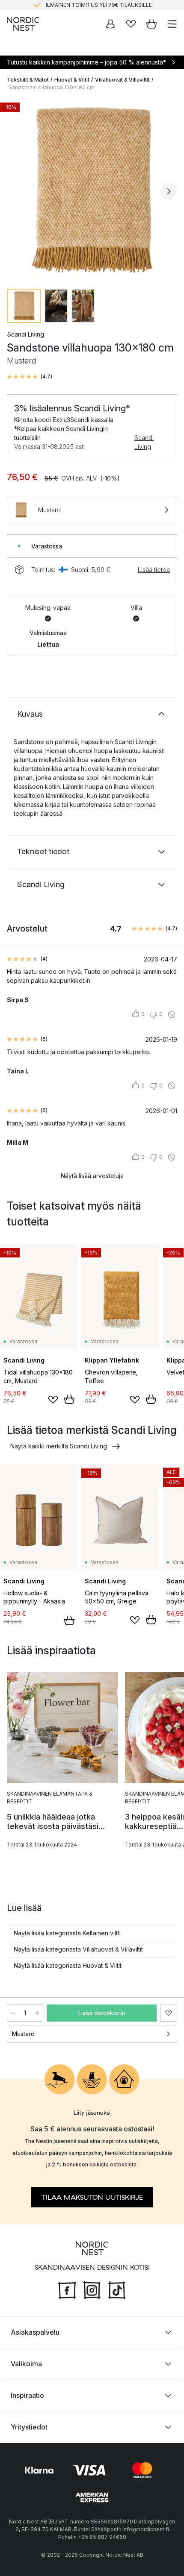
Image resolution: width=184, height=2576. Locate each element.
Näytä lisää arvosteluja (92, 1176)
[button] (30, 377)
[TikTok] (117, 2289)
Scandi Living (144, 442)
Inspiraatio (27, 2395)
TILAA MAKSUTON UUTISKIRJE (92, 2198)
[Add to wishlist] (53, 1400)
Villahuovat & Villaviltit (122, 80)
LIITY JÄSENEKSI (74, 5)
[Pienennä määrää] (13, 2013)
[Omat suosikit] (131, 24)
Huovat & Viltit (72, 80)
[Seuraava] (169, 191)
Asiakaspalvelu (35, 2332)
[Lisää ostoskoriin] (69, 1399)
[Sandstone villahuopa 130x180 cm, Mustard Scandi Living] (92, 190)
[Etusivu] (23, 24)
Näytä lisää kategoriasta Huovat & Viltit (68, 1965)
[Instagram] (92, 2289)
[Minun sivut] (110, 24)
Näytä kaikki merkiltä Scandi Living (59, 1446)
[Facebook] (67, 2289)
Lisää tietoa (154, 570)
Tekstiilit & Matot (28, 80)
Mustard (23, 2034)
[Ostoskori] (151, 24)
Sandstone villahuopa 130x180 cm (52, 87)
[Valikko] (172, 24)
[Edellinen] (15, 191)
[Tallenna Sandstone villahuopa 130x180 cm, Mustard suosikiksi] (169, 2013)
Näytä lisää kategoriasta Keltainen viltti (67, 1933)
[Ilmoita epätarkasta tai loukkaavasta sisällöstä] (172, 1014)
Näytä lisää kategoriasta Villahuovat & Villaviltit (78, 1949)
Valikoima (26, 2364)
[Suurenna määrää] (37, 2013)
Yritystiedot (29, 2427)
